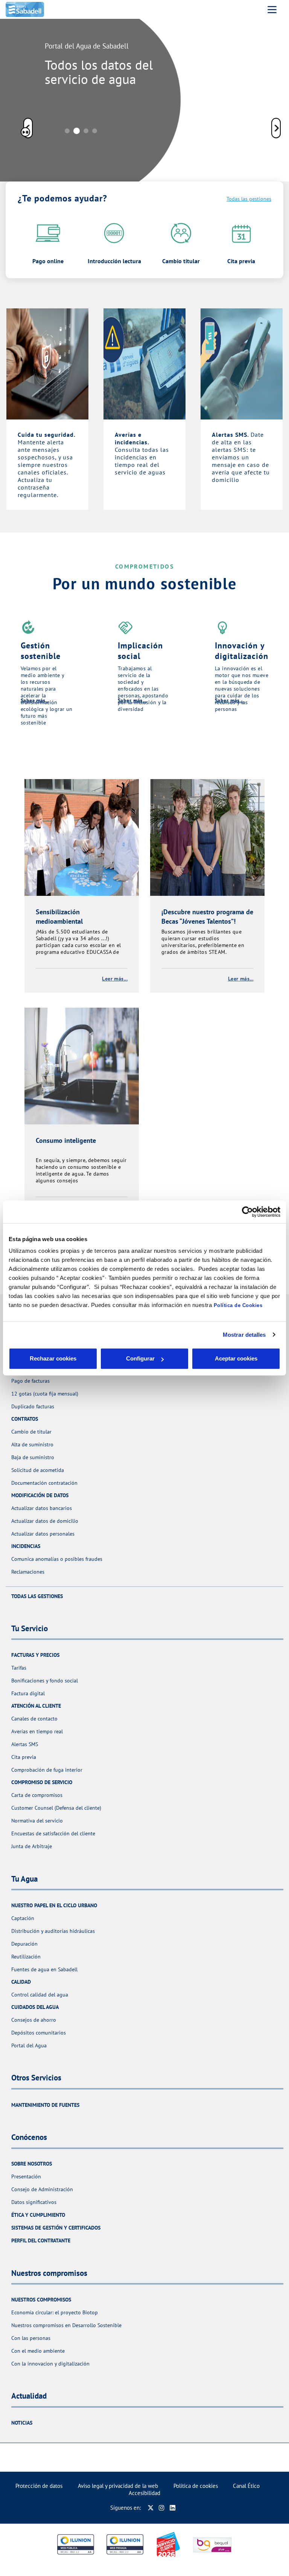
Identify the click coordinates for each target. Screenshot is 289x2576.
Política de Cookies (238, 1305)
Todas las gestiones (249, 199)
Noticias (22, 2423)
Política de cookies (196, 2486)
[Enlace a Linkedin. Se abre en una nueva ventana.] (173, 2508)
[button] (276, 129)
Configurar (140, 1358)
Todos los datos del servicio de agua (99, 72)
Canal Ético (246, 2486)
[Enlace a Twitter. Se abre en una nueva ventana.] (151, 2508)
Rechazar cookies (53, 1358)
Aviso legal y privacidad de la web (118, 2486)
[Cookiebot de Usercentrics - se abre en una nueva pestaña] (247, 1212)
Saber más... (35, 700)
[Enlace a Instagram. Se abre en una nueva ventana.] (162, 2508)
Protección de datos (39, 2486)
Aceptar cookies (236, 1358)
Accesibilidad (144, 2493)
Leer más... (115, 979)
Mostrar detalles (244, 1335)
